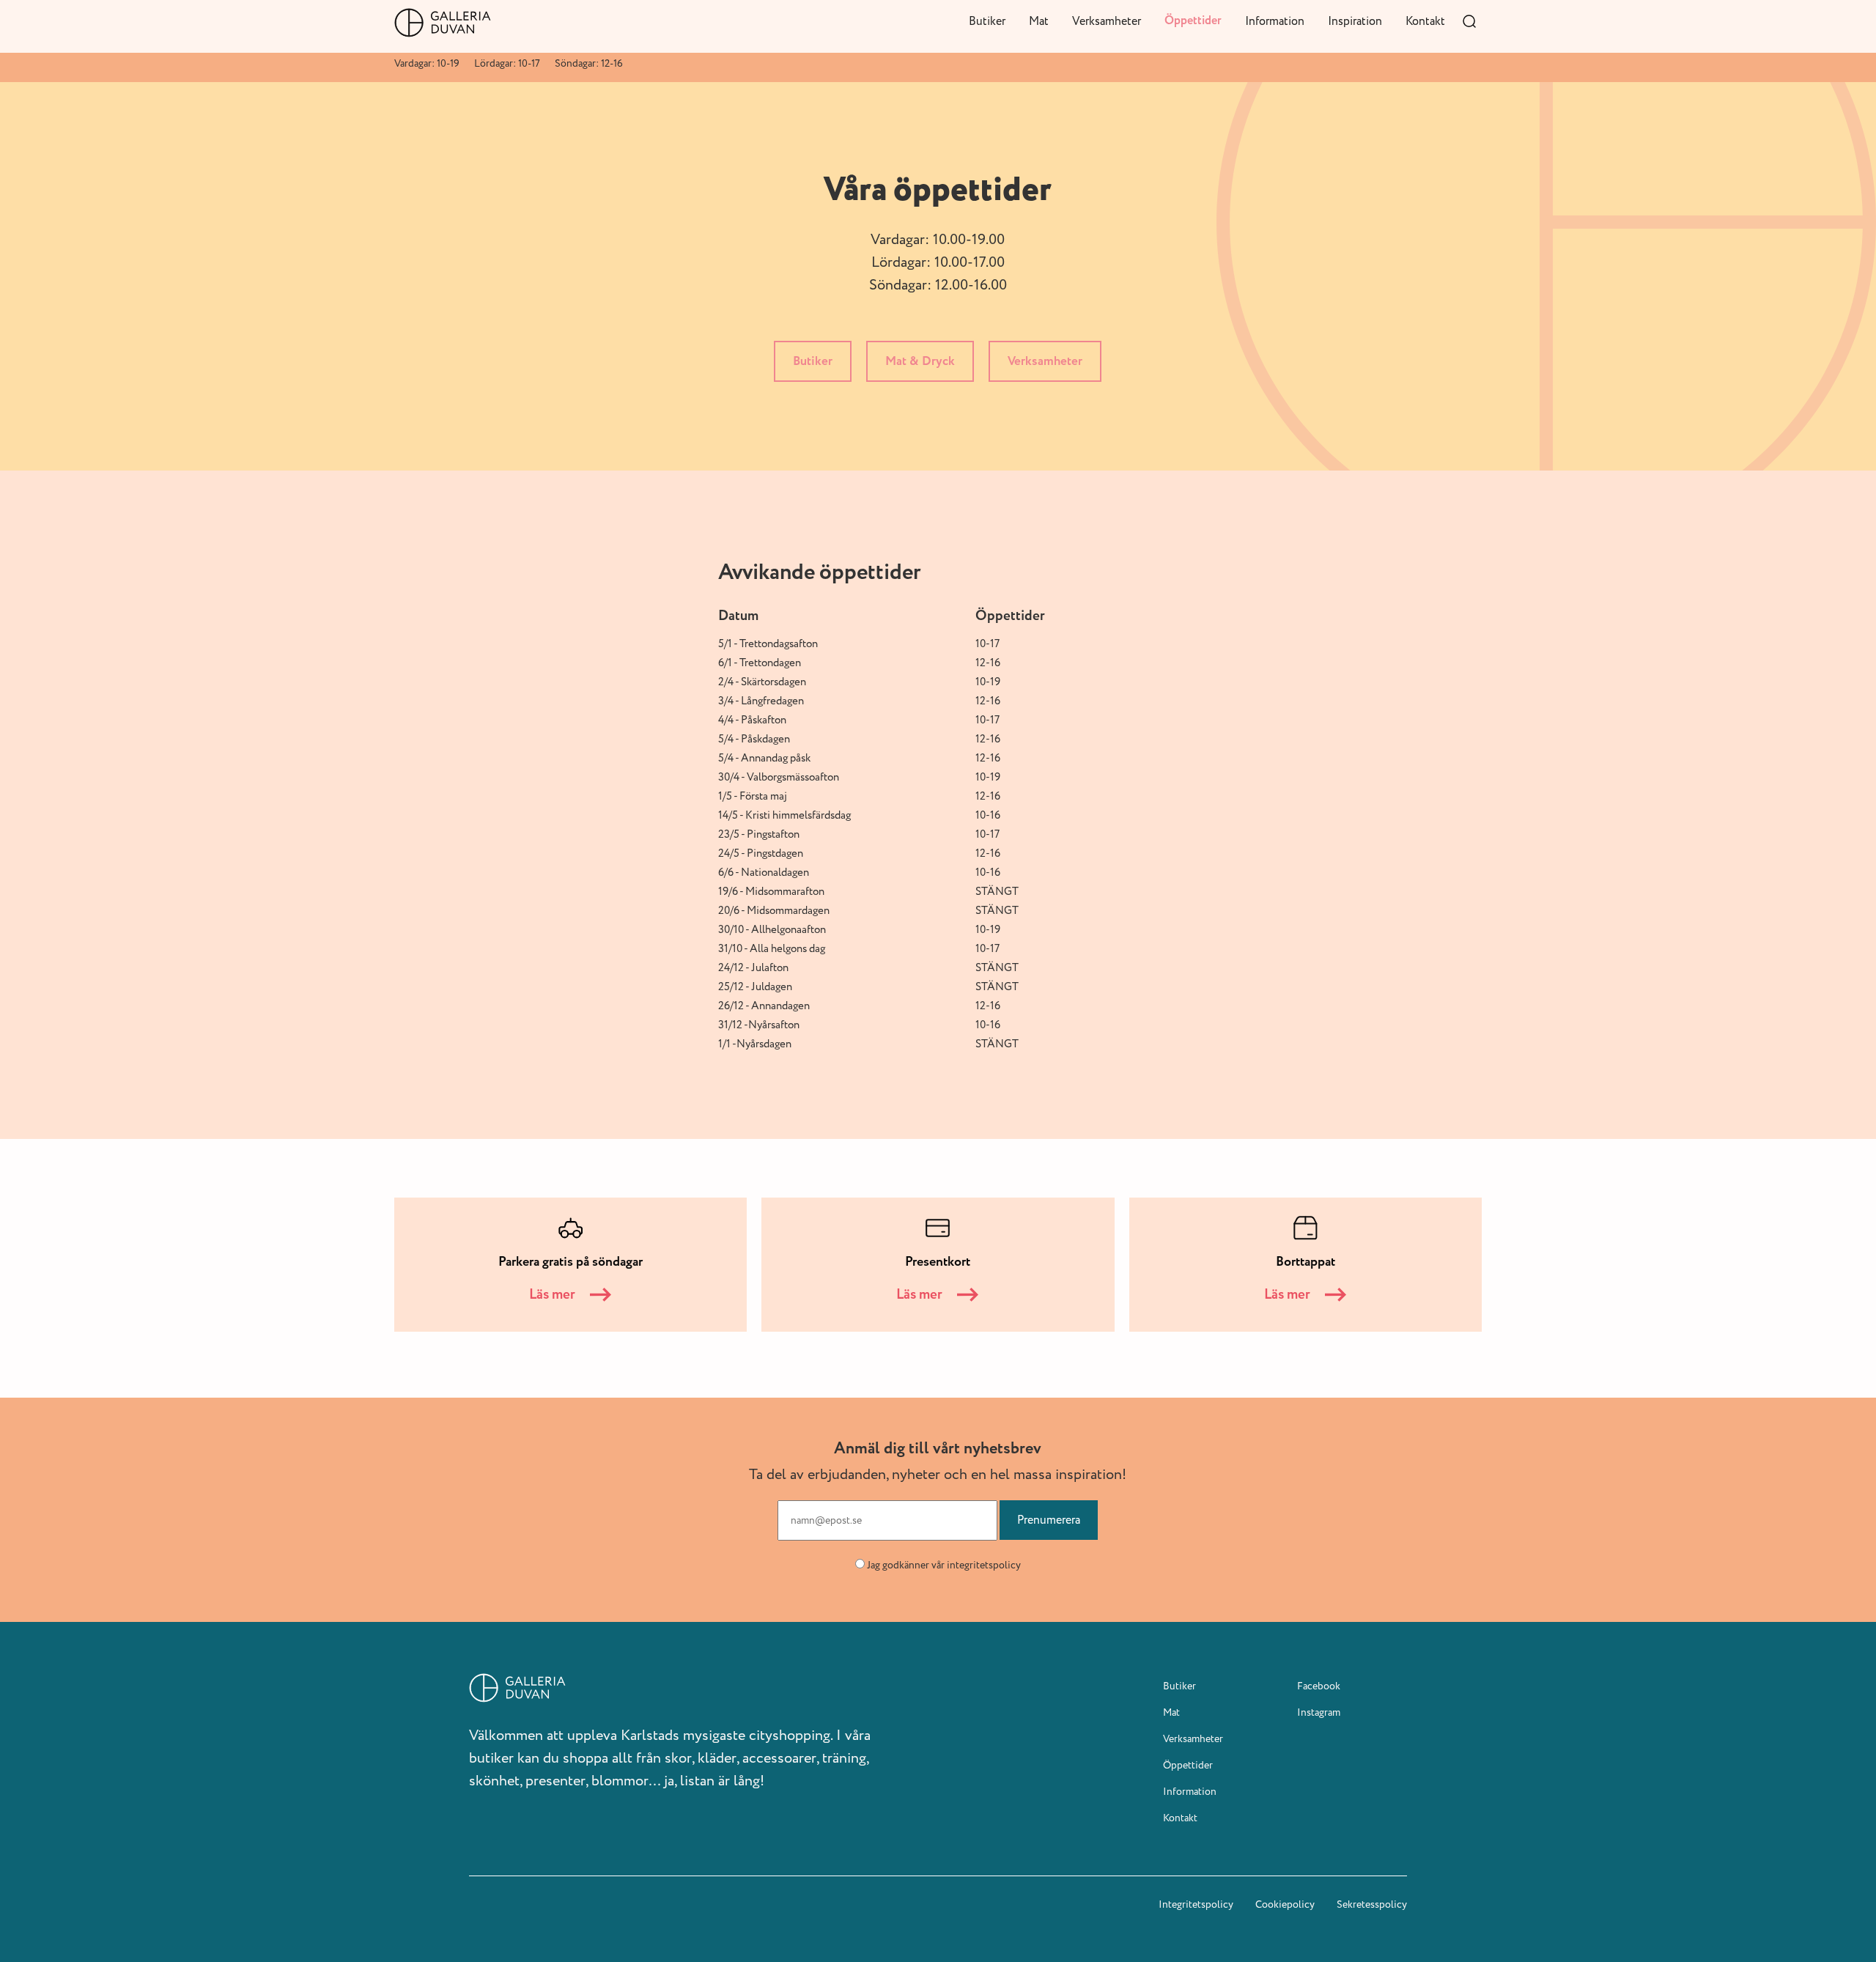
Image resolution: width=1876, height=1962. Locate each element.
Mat (1039, 21)
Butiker (987, 21)
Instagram (1319, 1712)
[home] (443, 23)
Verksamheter (1107, 21)
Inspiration (1355, 21)
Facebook (1319, 1686)
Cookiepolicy (1285, 1904)
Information (1275, 21)
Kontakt (1425, 21)
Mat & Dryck (920, 361)
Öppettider (1193, 21)
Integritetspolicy (1196, 1904)
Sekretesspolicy (1372, 1904)
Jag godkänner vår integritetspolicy (944, 1565)
